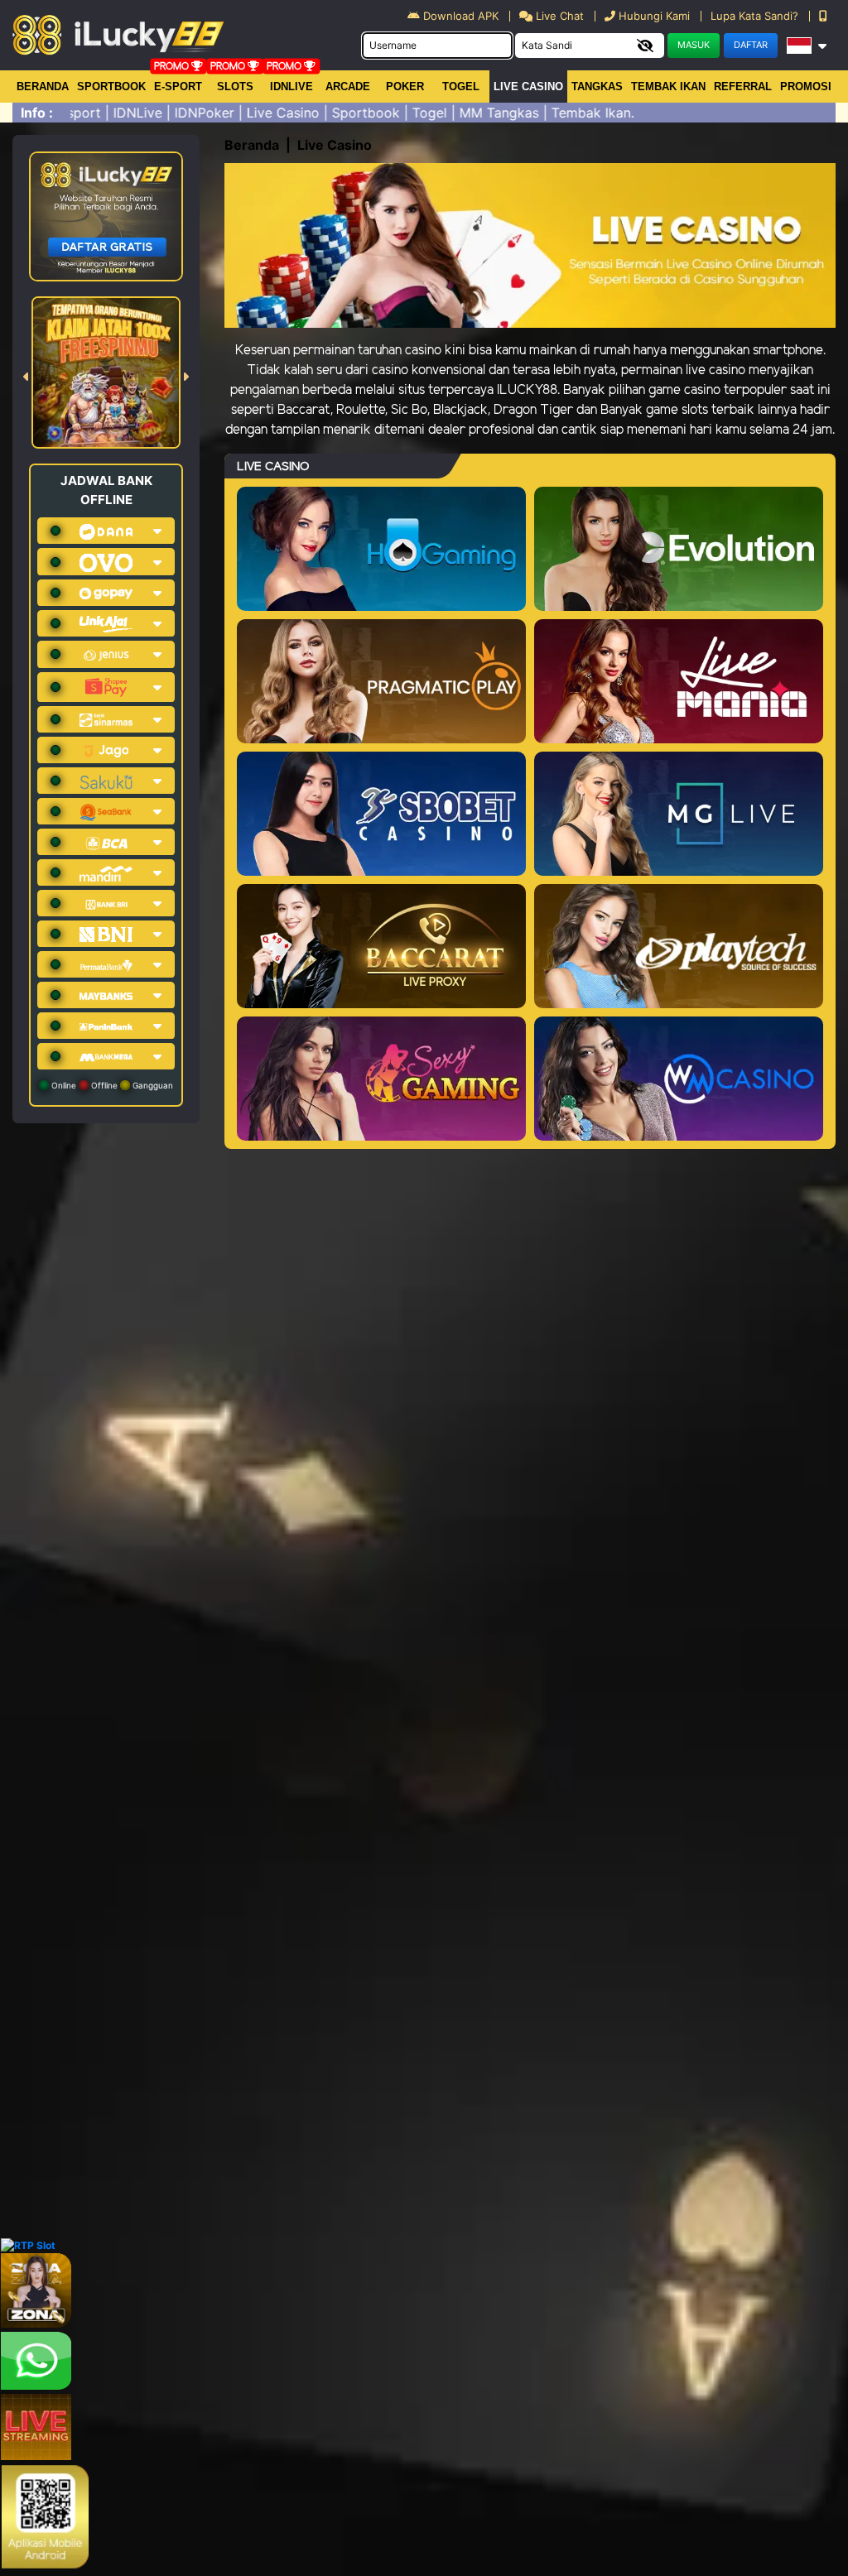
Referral (743, 87)
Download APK (461, 16)
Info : (37, 113)
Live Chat (558, 16)
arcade (348, 87)
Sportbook (111, 87)
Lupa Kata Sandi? (756, 16)
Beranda (43, 87)
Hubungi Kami (654, 16)
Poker (405, 87)
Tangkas (597, 87)
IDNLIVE (291, 87)
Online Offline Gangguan (111, 1085)
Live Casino (528, 87)
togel (461, 87)
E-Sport (178, 87)
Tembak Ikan (668, 87)
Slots (235, 87)
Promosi (806, 87)
